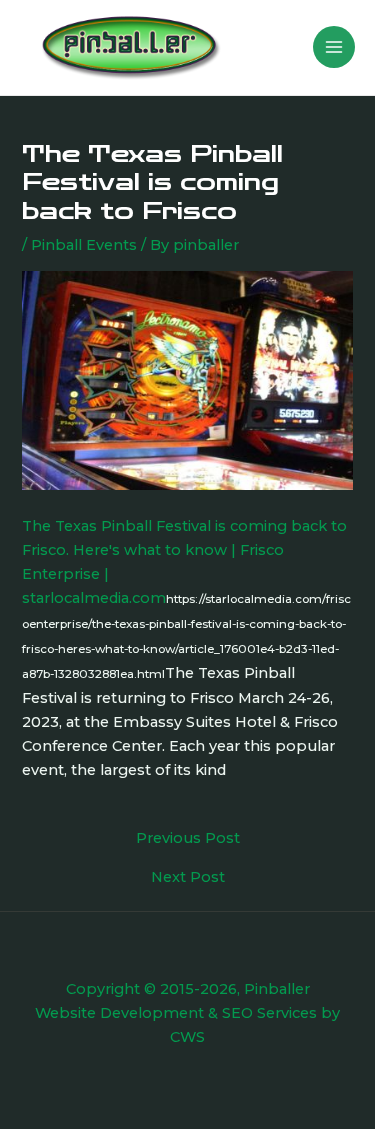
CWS (187, 1037)
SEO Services (269, 1013)
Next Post (188, 877)
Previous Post (188, 838)
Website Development (119, 1013)
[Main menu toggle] (334, 47)
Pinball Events (84, 245)
